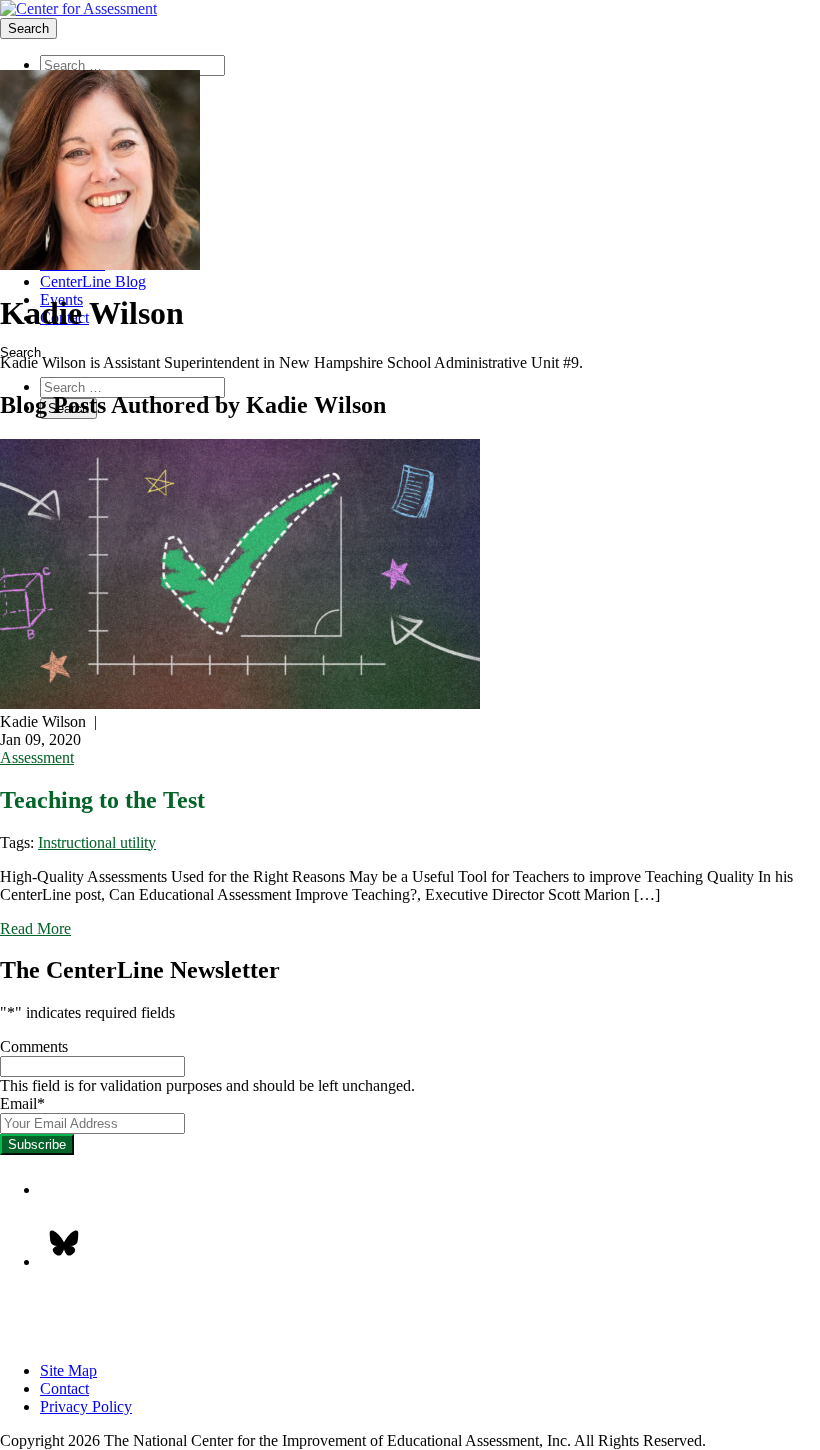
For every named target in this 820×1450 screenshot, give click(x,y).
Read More (35, 928)
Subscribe (37, 1144)
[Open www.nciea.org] (78, 9)
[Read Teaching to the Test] (410, 576)
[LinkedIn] (64, 1195)
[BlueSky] (64, 1243)
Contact (64, 1388)
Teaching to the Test (102, 800)
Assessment (37, 757)
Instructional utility (97, 842)
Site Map (68, 1370)
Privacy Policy (86, 1406)
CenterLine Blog (93, 281)
